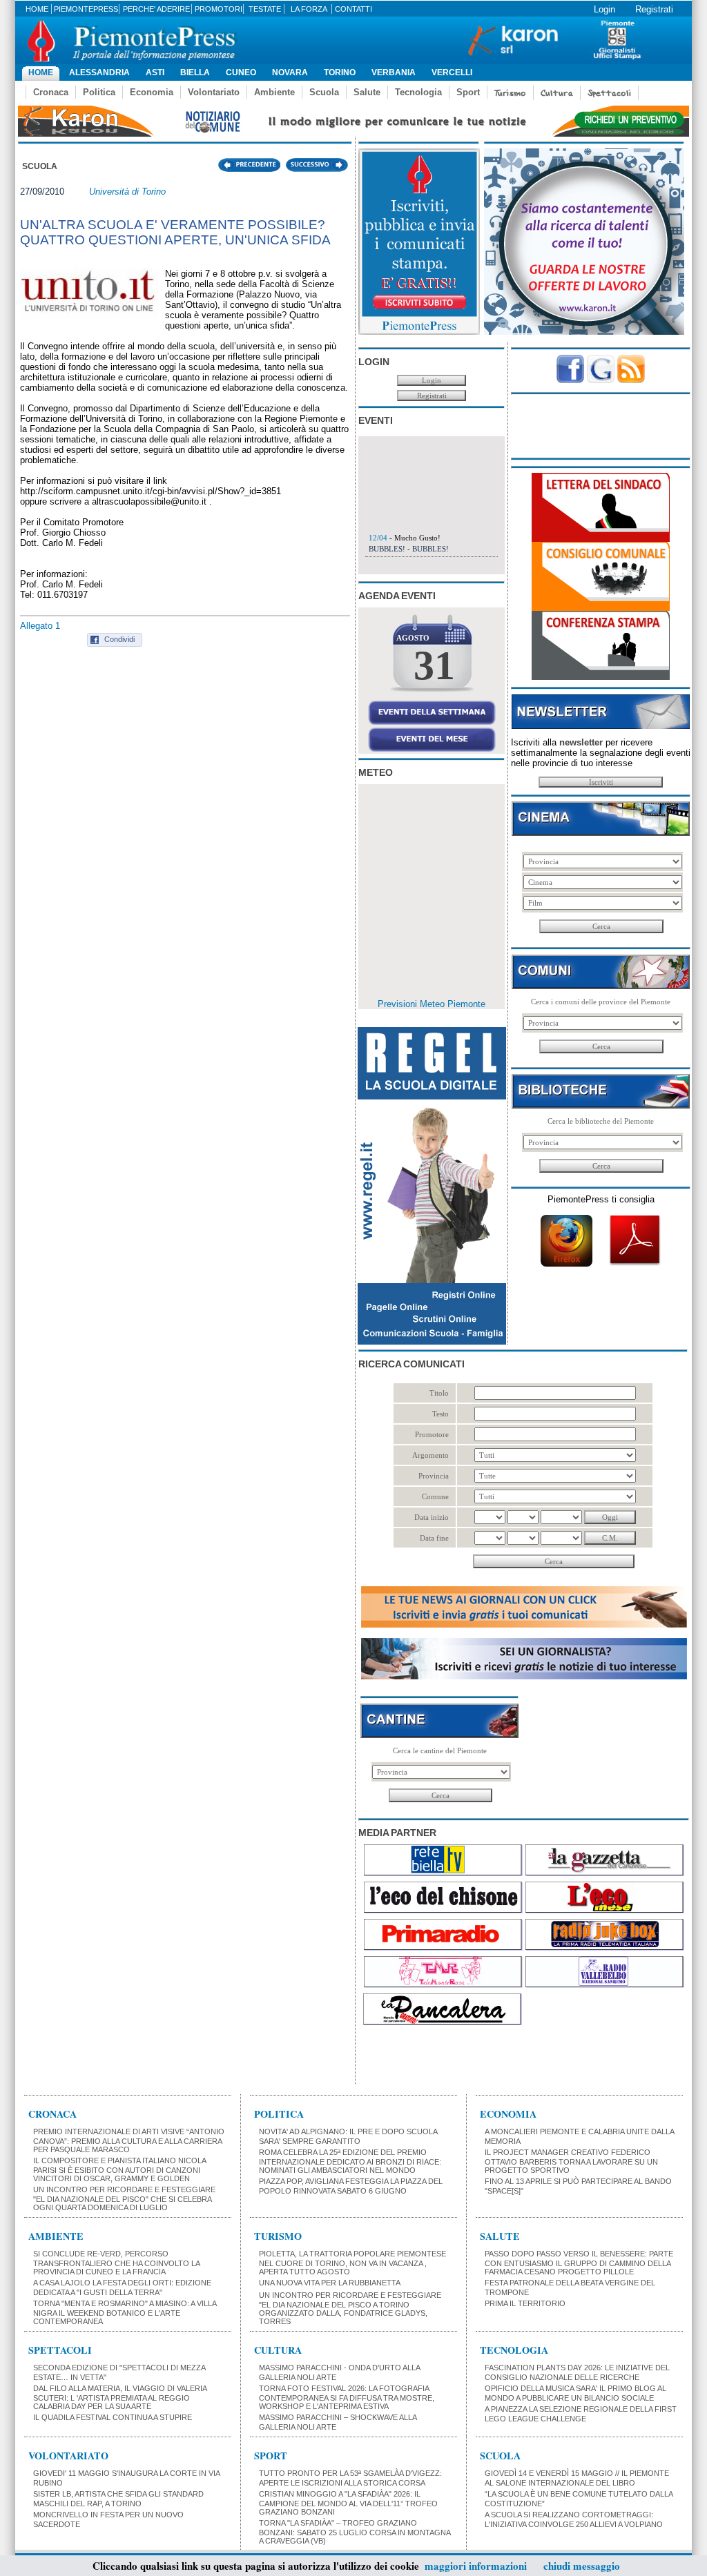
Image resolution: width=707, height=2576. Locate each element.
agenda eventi (397, 596)
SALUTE (500, 2236)
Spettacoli (609, 93)
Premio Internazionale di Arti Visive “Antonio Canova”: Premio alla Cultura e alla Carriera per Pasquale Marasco (129, 2140)
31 (434, 665)
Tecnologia (418, 92)
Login (604, 9)
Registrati (654, 9)
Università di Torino (127, 192)
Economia (152, 92)
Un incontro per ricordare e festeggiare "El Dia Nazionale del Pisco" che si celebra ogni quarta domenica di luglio (124, 2198)
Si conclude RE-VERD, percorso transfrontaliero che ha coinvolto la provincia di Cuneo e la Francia (116, 2263)
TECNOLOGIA (514, 2350)
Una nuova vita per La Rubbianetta (330, 2283)
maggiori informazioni (476, 2566)
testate (265, 9)
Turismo (510, 93)
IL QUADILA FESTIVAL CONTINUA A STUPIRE (113, 2417)
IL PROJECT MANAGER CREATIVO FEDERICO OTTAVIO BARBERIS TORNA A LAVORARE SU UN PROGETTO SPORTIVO (571, 2161)
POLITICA (279, 2114)
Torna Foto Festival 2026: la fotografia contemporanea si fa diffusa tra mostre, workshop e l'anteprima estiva (347, 2397)
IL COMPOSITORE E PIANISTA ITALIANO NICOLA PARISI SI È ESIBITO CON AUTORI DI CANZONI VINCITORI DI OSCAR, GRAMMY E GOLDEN (119, 2169)
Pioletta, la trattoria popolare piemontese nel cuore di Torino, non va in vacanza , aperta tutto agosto (352, 2263)
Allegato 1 (40, 626)
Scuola (324, 92)
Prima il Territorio (525, 2303)
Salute (367, 92)
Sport (468, 92)
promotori (219, 9)
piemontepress (86, 9)
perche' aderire (156, 9)
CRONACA (52, 2114)
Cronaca (51, 92)
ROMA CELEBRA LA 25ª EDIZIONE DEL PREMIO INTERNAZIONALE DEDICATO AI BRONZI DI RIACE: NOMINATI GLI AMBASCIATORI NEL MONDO (350, 2161)
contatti (353, 9)
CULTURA (278, 2350)
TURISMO (278, 2236)
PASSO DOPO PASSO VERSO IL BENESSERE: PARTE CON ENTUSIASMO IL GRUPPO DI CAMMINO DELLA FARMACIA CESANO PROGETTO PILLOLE (579, 2263)
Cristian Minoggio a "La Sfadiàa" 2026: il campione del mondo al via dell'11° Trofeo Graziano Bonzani (348, 2503)
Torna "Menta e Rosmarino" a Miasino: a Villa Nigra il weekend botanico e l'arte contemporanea (125, 2312)
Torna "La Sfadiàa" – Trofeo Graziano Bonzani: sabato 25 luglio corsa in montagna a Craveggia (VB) (355, 2532)
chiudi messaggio (582, 2566)
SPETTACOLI (60, 2350)
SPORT (271, 2456)
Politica (99, 92)
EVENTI (376, 420)
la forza (309, 9)
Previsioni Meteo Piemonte (432, 1004)
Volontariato (214, 92)
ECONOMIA (508, 2114)
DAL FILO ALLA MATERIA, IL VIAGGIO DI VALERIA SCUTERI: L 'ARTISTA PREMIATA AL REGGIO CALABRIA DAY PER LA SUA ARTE (120, 2397)
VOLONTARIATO (68, 2456)
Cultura (557, 93)
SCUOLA (500, 2456)
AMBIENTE (56, 2236)
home (37, 9)
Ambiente (274, 92)
